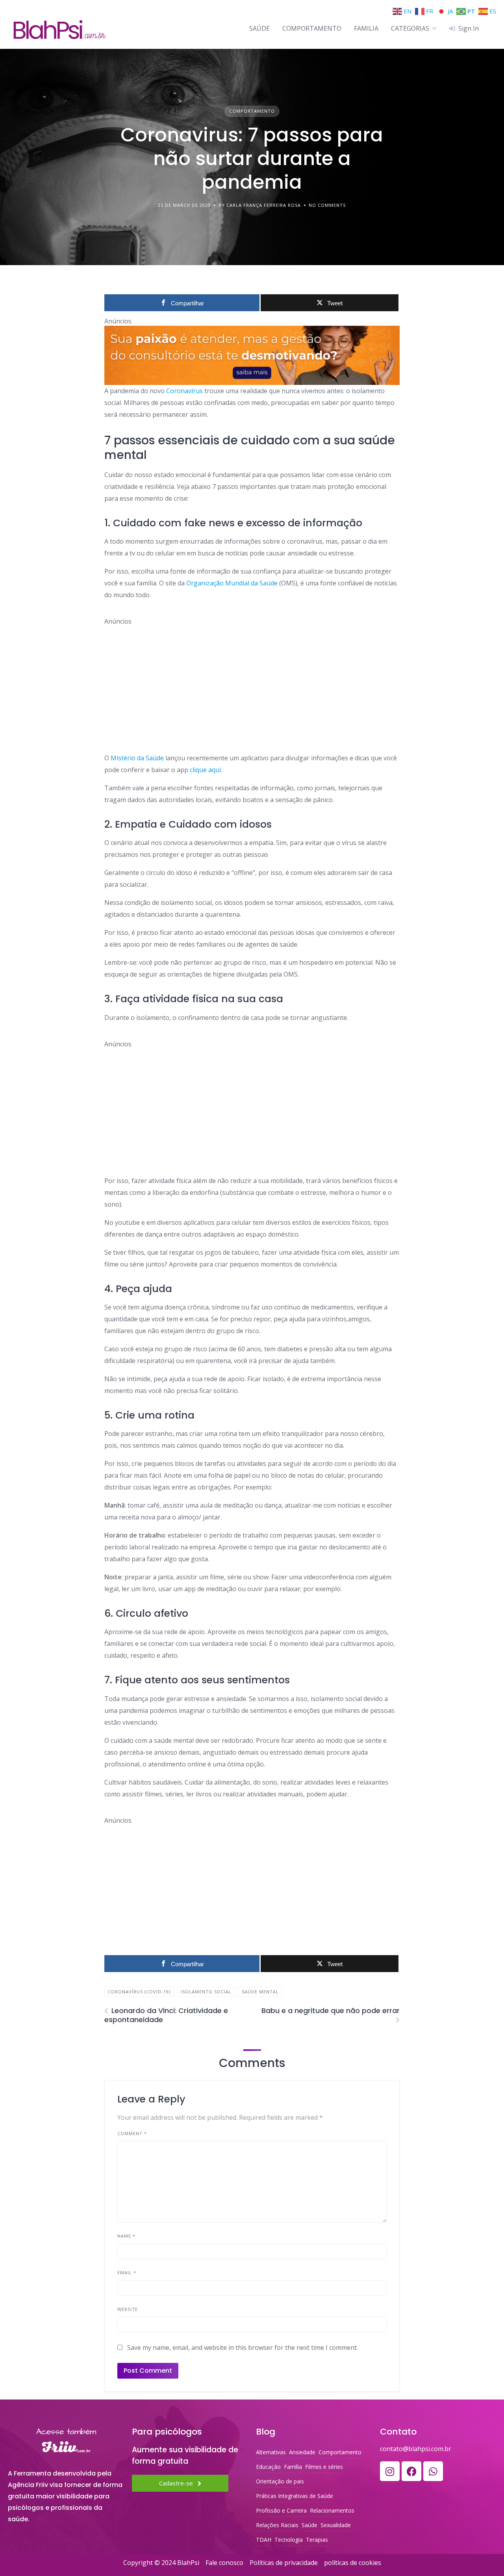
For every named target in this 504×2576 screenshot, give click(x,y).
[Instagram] (390, 2471)
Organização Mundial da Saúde (233, 583)
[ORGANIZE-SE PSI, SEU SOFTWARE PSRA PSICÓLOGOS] (252, 355)
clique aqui (205, 770)
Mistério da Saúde (137, 758)
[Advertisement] (252, 681)
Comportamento (252, 111)
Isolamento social (206, 1992)
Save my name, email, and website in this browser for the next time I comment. (243, 2348)
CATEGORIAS (410, 28)
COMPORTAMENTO (312, 28)
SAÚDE (259, 28)
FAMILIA (366, 28)
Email (127, 2272)
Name (126, 2236)
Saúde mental (260, 1992)
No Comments (327, 205)
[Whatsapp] (433, 2471)
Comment (132, 2133)
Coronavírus (184, 391)
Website (128, 2309)
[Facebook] (411, 2471)
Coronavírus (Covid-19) (139, 1992)
